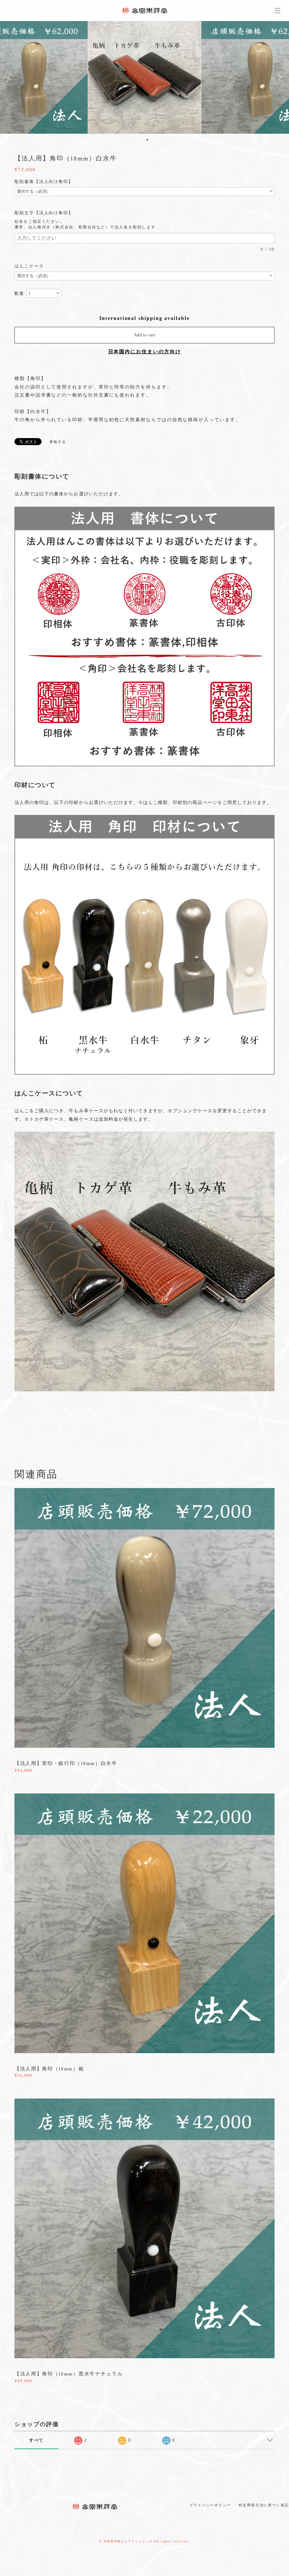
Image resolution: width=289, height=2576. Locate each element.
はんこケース (29, 266)
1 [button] (143, 140)
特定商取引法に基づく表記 (264, 2505)
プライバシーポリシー (210, 2505)
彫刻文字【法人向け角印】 (46, 213)
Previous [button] (11, 77)
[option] (144, 77)
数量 (19, 293)
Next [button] (278, 77)
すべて (37, 2440)
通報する (58, 442)
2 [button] (147, 140)
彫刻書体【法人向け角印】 (44, 182)
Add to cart (145, 335)
